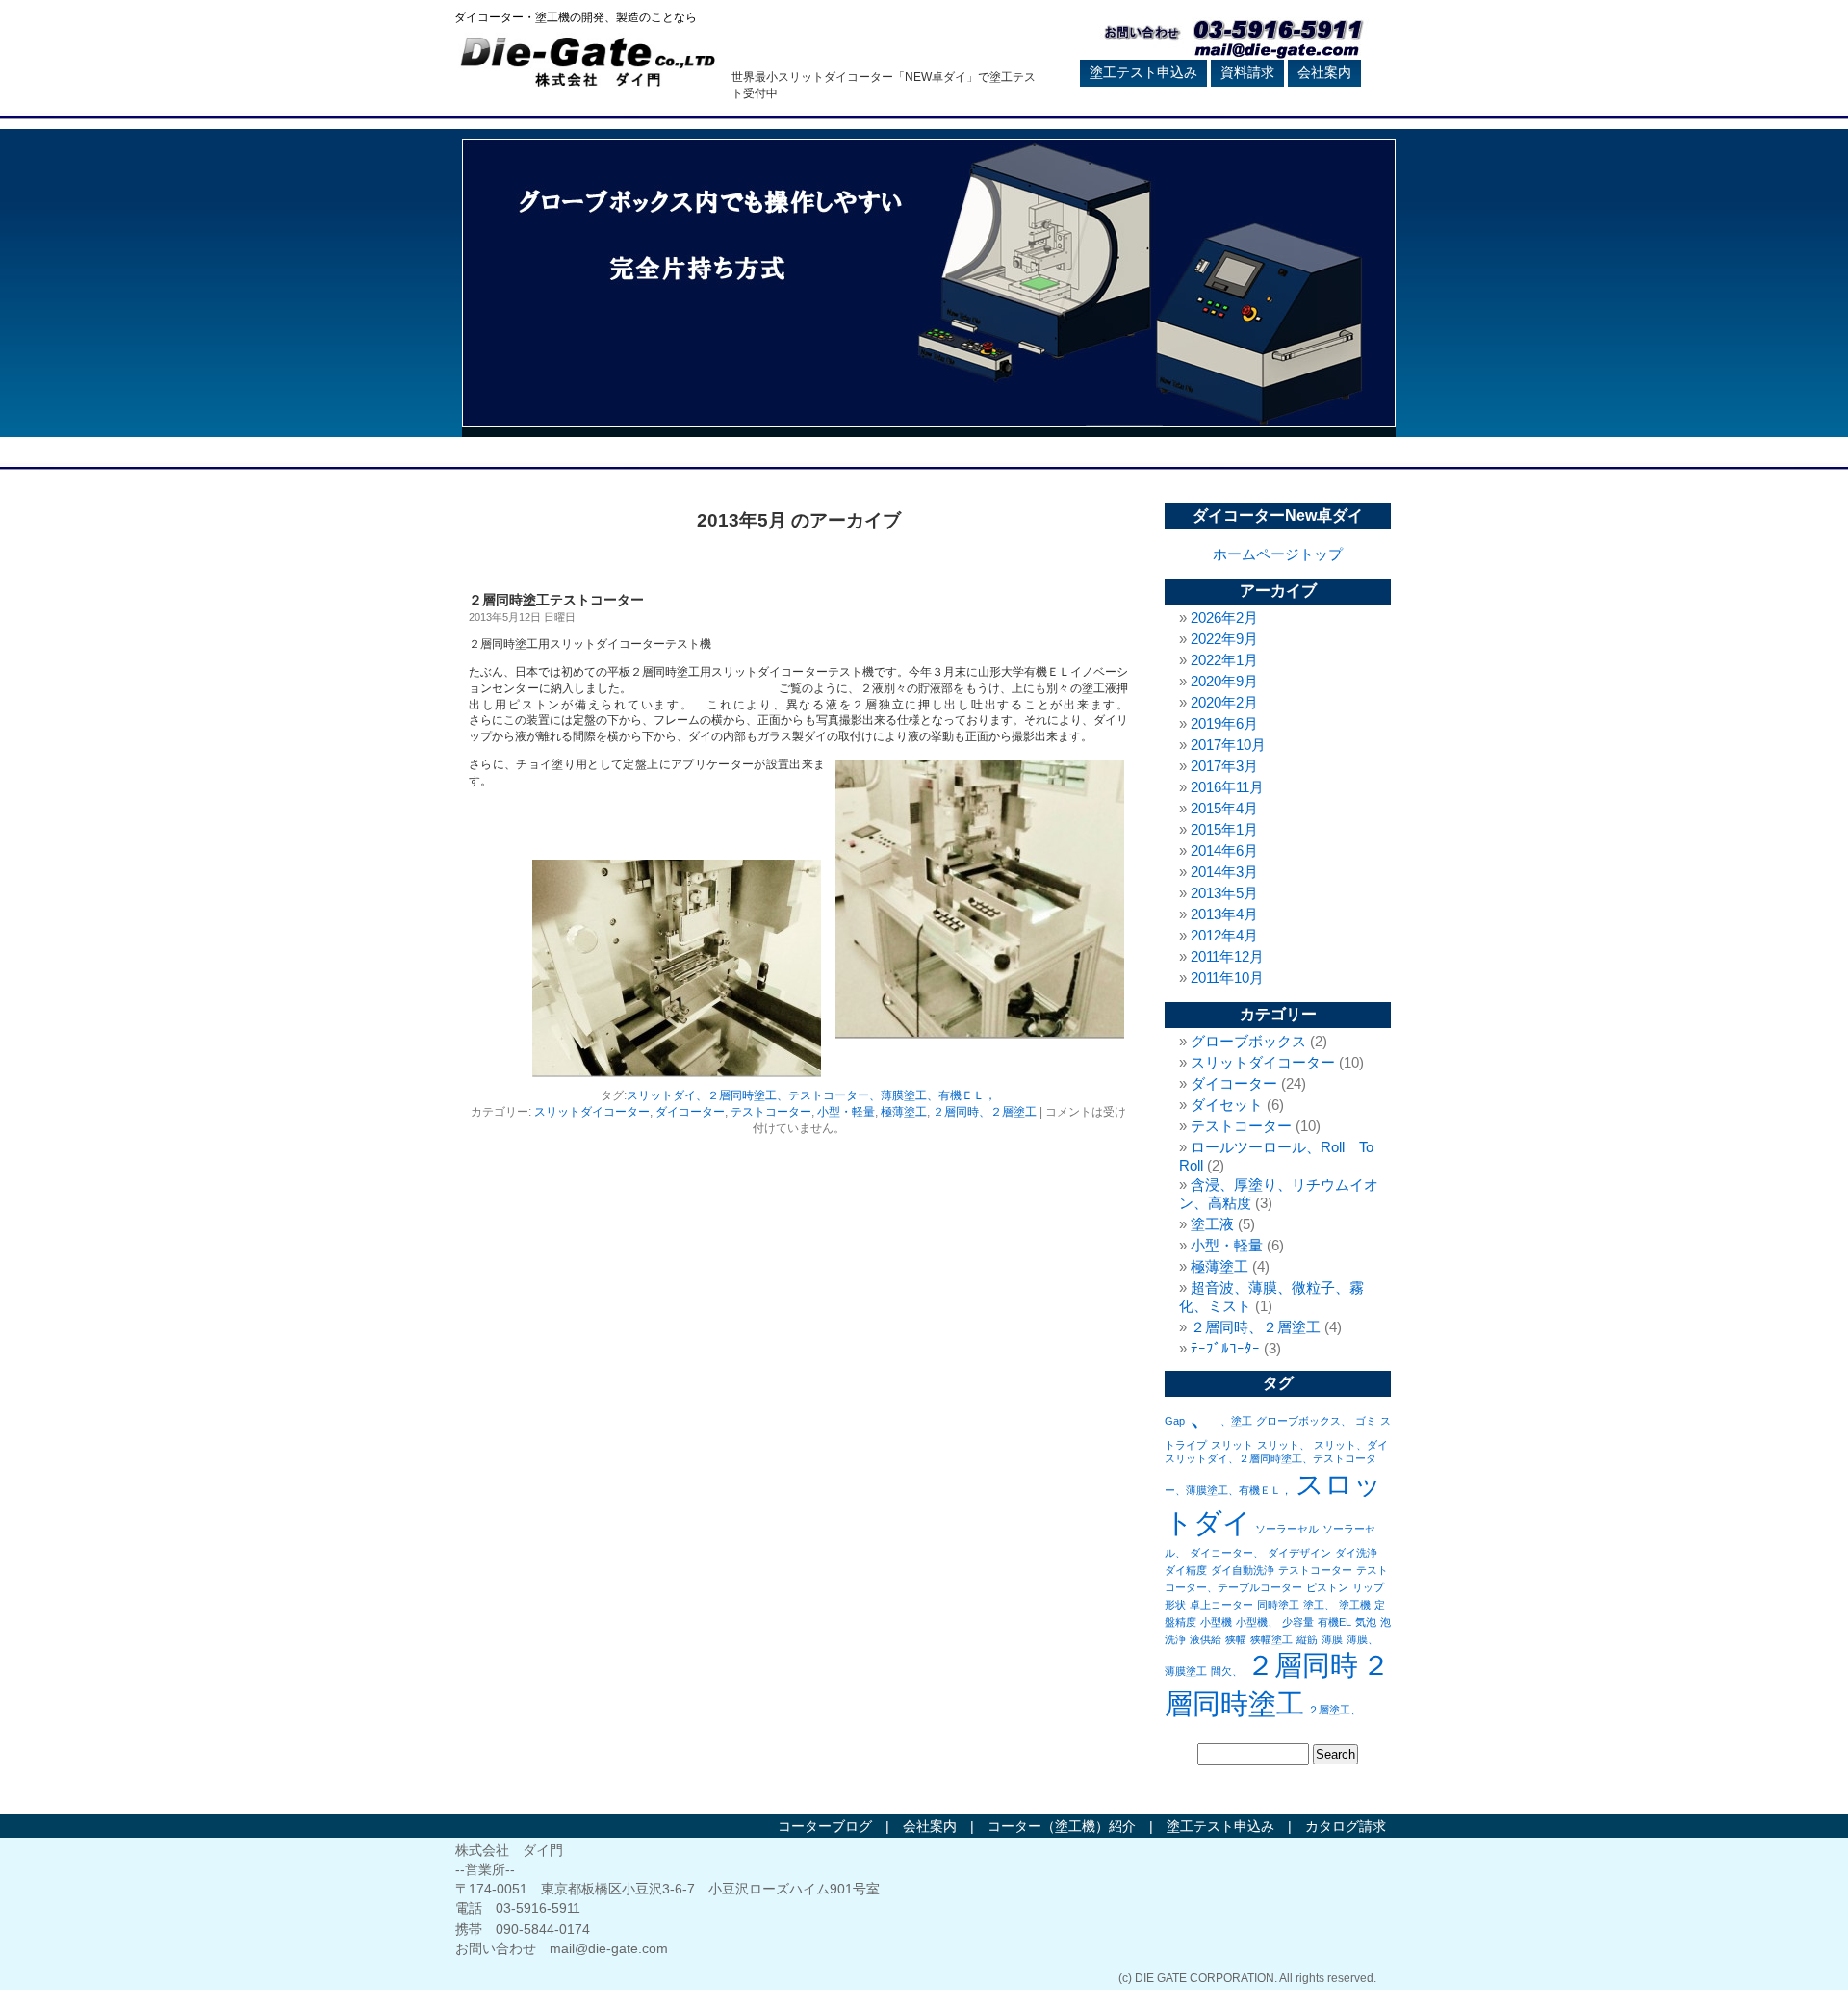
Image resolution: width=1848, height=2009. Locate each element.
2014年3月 (1224, 872)
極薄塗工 (904, 1112)
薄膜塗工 (1186, 1671)
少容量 (1298, 1622)
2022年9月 (1224, 639)
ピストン (1327, 1587)
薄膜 (1332, 1639)
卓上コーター (1221, 1605)
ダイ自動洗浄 (1243, 1570)
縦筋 (1307, 1639)
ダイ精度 (1186, 1570)
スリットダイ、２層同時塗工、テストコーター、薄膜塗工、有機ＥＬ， (811, 1095)
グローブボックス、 (1304, 1421)
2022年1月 (1224, 660)
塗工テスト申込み (1143, 72)
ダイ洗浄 (1356, 1553)
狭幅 (1236, 1639)
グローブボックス (1248, 1041)
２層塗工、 (1335, 1710)
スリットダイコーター (592, 1112)
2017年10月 (1228, 745)
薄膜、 (1362, 1639)
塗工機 (1355, 1605)
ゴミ (1366, 1421)
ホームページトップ (1278, 554)
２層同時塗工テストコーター (556, 600)
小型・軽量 (846, 1112)
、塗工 (1236, 1421)
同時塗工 (1278, 1605)
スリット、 (1283, 1445)
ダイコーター (690, 1112)
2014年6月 (1224, 850)
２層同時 (1302, 1665)
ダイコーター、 (1227, 1553)
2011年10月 (1227, 978)
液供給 (1206, 1639)
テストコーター (771, 1112)
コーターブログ (825, 1826)
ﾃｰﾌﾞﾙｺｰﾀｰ (1225, 1348)
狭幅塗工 (1271, 1639)
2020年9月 (1224, 681)
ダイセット (1227, 1105)
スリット (1232, 1445)
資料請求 (1247, 72)
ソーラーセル (1287, 1529)
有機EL (1335, 1622)
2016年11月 (1227, 787)
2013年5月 (1224, 893)
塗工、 (1319, 1605)
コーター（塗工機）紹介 (1062, 1826)
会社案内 (1324, 72)
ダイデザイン (1299, 1553)
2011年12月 (1227, 956)
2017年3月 (1224, 766)
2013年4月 (1224, 914)
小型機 (1216, 1622)
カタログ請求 (1346, 1826)
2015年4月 (1224, 808)
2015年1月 (1224, 829)
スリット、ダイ (1351, 1445)
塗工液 (1212, 1224)
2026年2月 (1224, 618)
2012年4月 (1224, 935)
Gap (1175, 1421)
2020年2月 (1224, 702)
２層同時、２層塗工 (985, 1112)
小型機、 (1257, 1622)
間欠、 (1227, 1671)
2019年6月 (1224, 723)
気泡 (1366, 1622)
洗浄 (1175, 1639)
